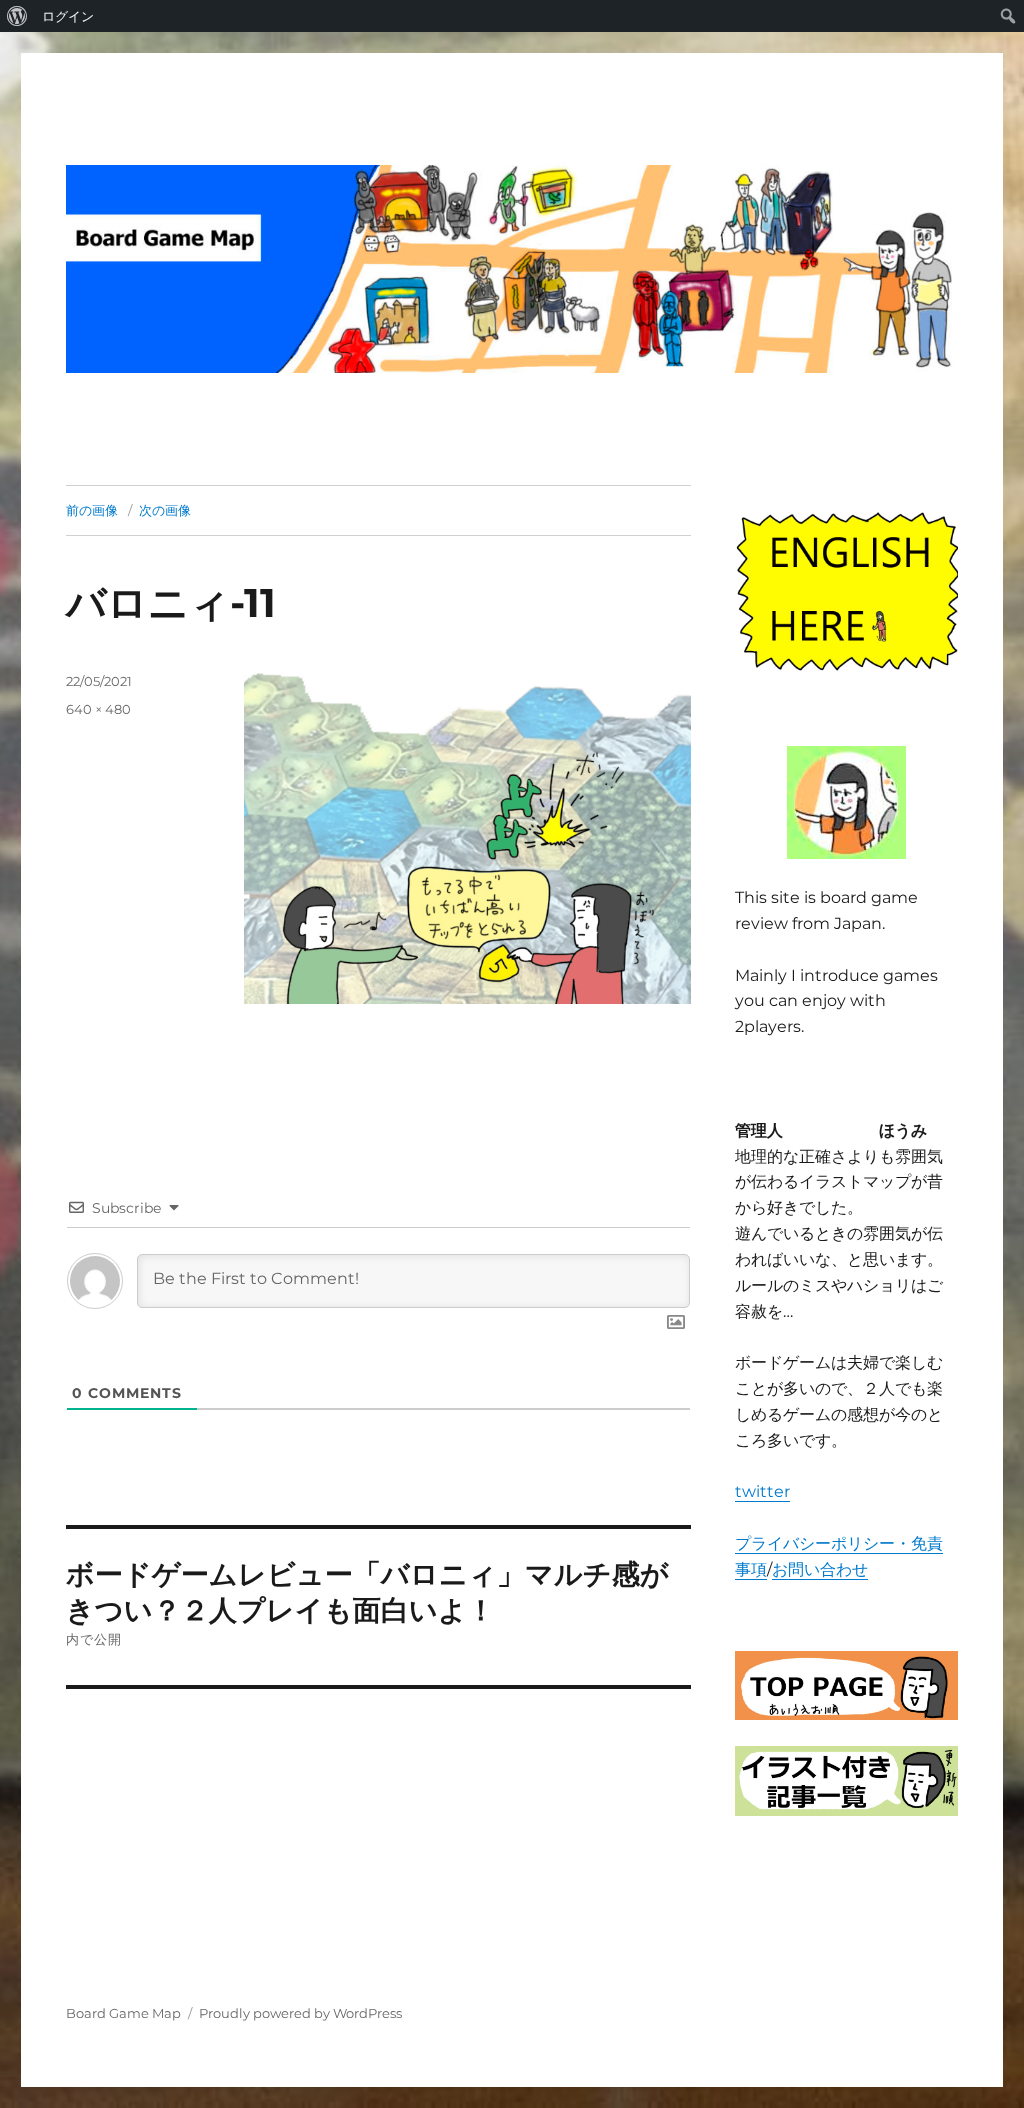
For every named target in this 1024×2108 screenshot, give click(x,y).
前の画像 (92, 510)
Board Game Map (123, 2013)
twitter (762, 1491)
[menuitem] (17, 16)
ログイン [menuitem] (68, 16)
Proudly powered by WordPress (300, 2013)
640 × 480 (98, 709)
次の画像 (165, 510)
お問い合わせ (820, 1569)
